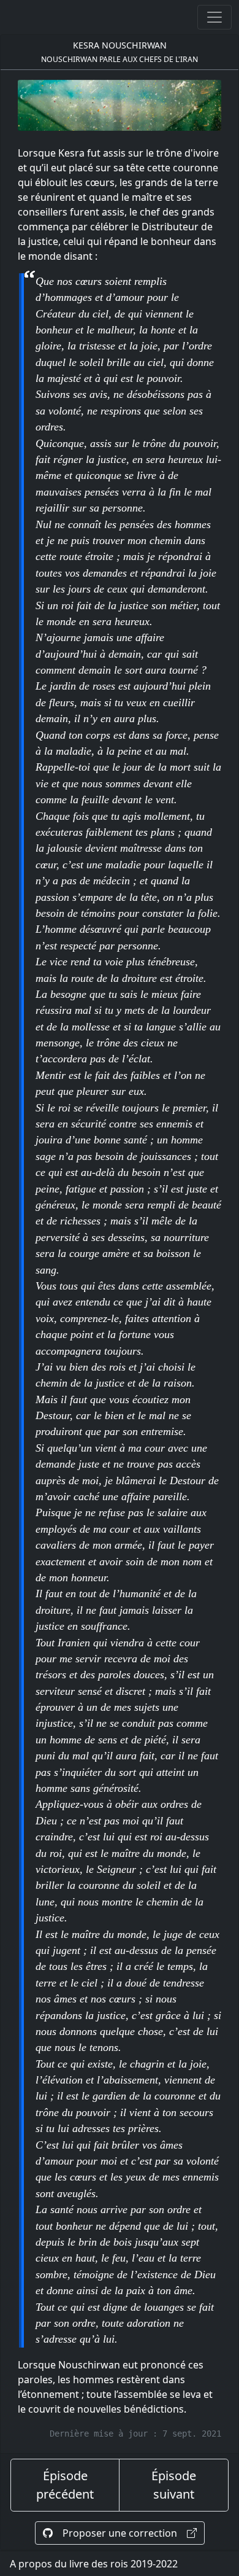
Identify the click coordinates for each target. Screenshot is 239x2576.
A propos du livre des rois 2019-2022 (94, 2564)
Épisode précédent (65, 2485)
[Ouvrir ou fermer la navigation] (214, 17)
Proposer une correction (120, 2533)
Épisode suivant (174, 2485)
